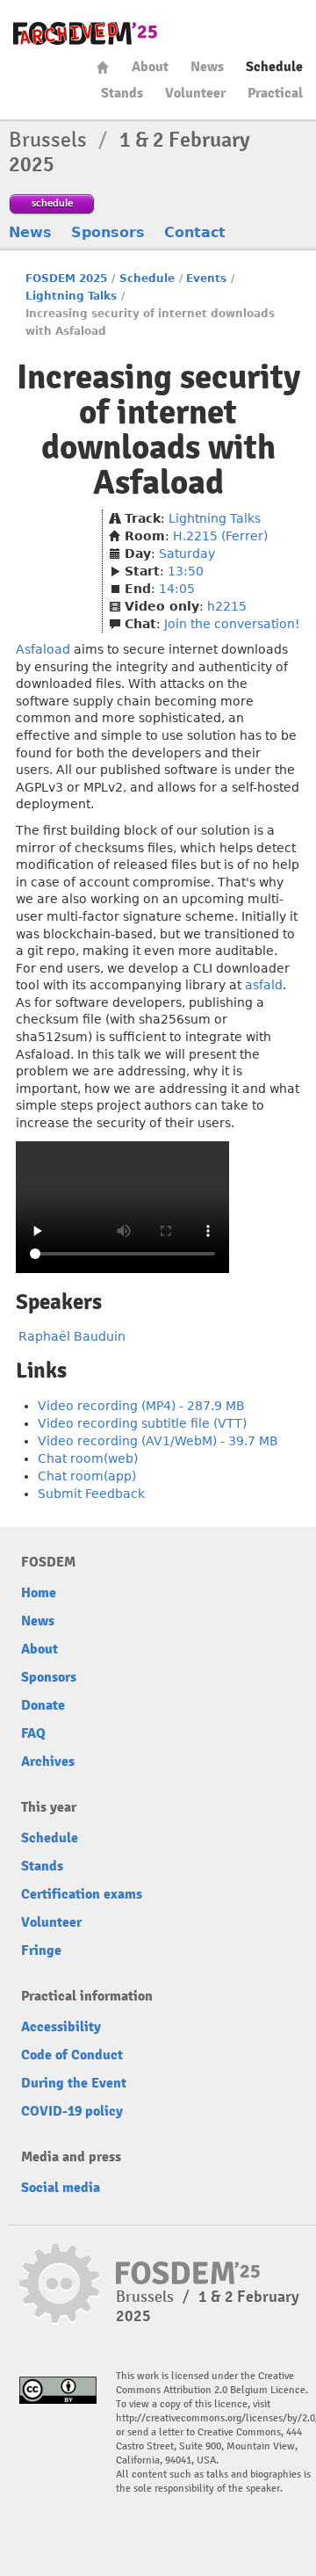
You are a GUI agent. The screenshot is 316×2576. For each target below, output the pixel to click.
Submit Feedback (91, 1494)
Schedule (274, 67)
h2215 (227, 606)
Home (103, 67)
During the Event (74, 2083)
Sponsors (108, 232)
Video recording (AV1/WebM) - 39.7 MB (158, 1441)
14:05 (177, 589)
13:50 (186, 571)
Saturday (187, 554)
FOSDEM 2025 (66, 279)
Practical (275, 93)
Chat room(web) (88, 1458)
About (150, 67)
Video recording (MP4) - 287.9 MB (141, 1406)
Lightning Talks (71, 296)
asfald (264, 985)
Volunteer (195, 93)
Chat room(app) (87, 1476)
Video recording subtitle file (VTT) (142, 1423)
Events (206, 279)
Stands (122, 93)
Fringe (41, 1950)
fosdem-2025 (85, 33)
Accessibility (61, 2027)
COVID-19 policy (72, 2111)
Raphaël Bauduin (72, 1336)
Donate (43, 1705)
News (207, 67)
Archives (48, 1762)
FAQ (33, 1733)
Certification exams (82, 1894)
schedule (52, 203)
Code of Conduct (72, 2055)
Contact (195, 232)
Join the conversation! (232, 624)
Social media (61, 2188)
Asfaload (43, 649)
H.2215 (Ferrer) (220, 536)
